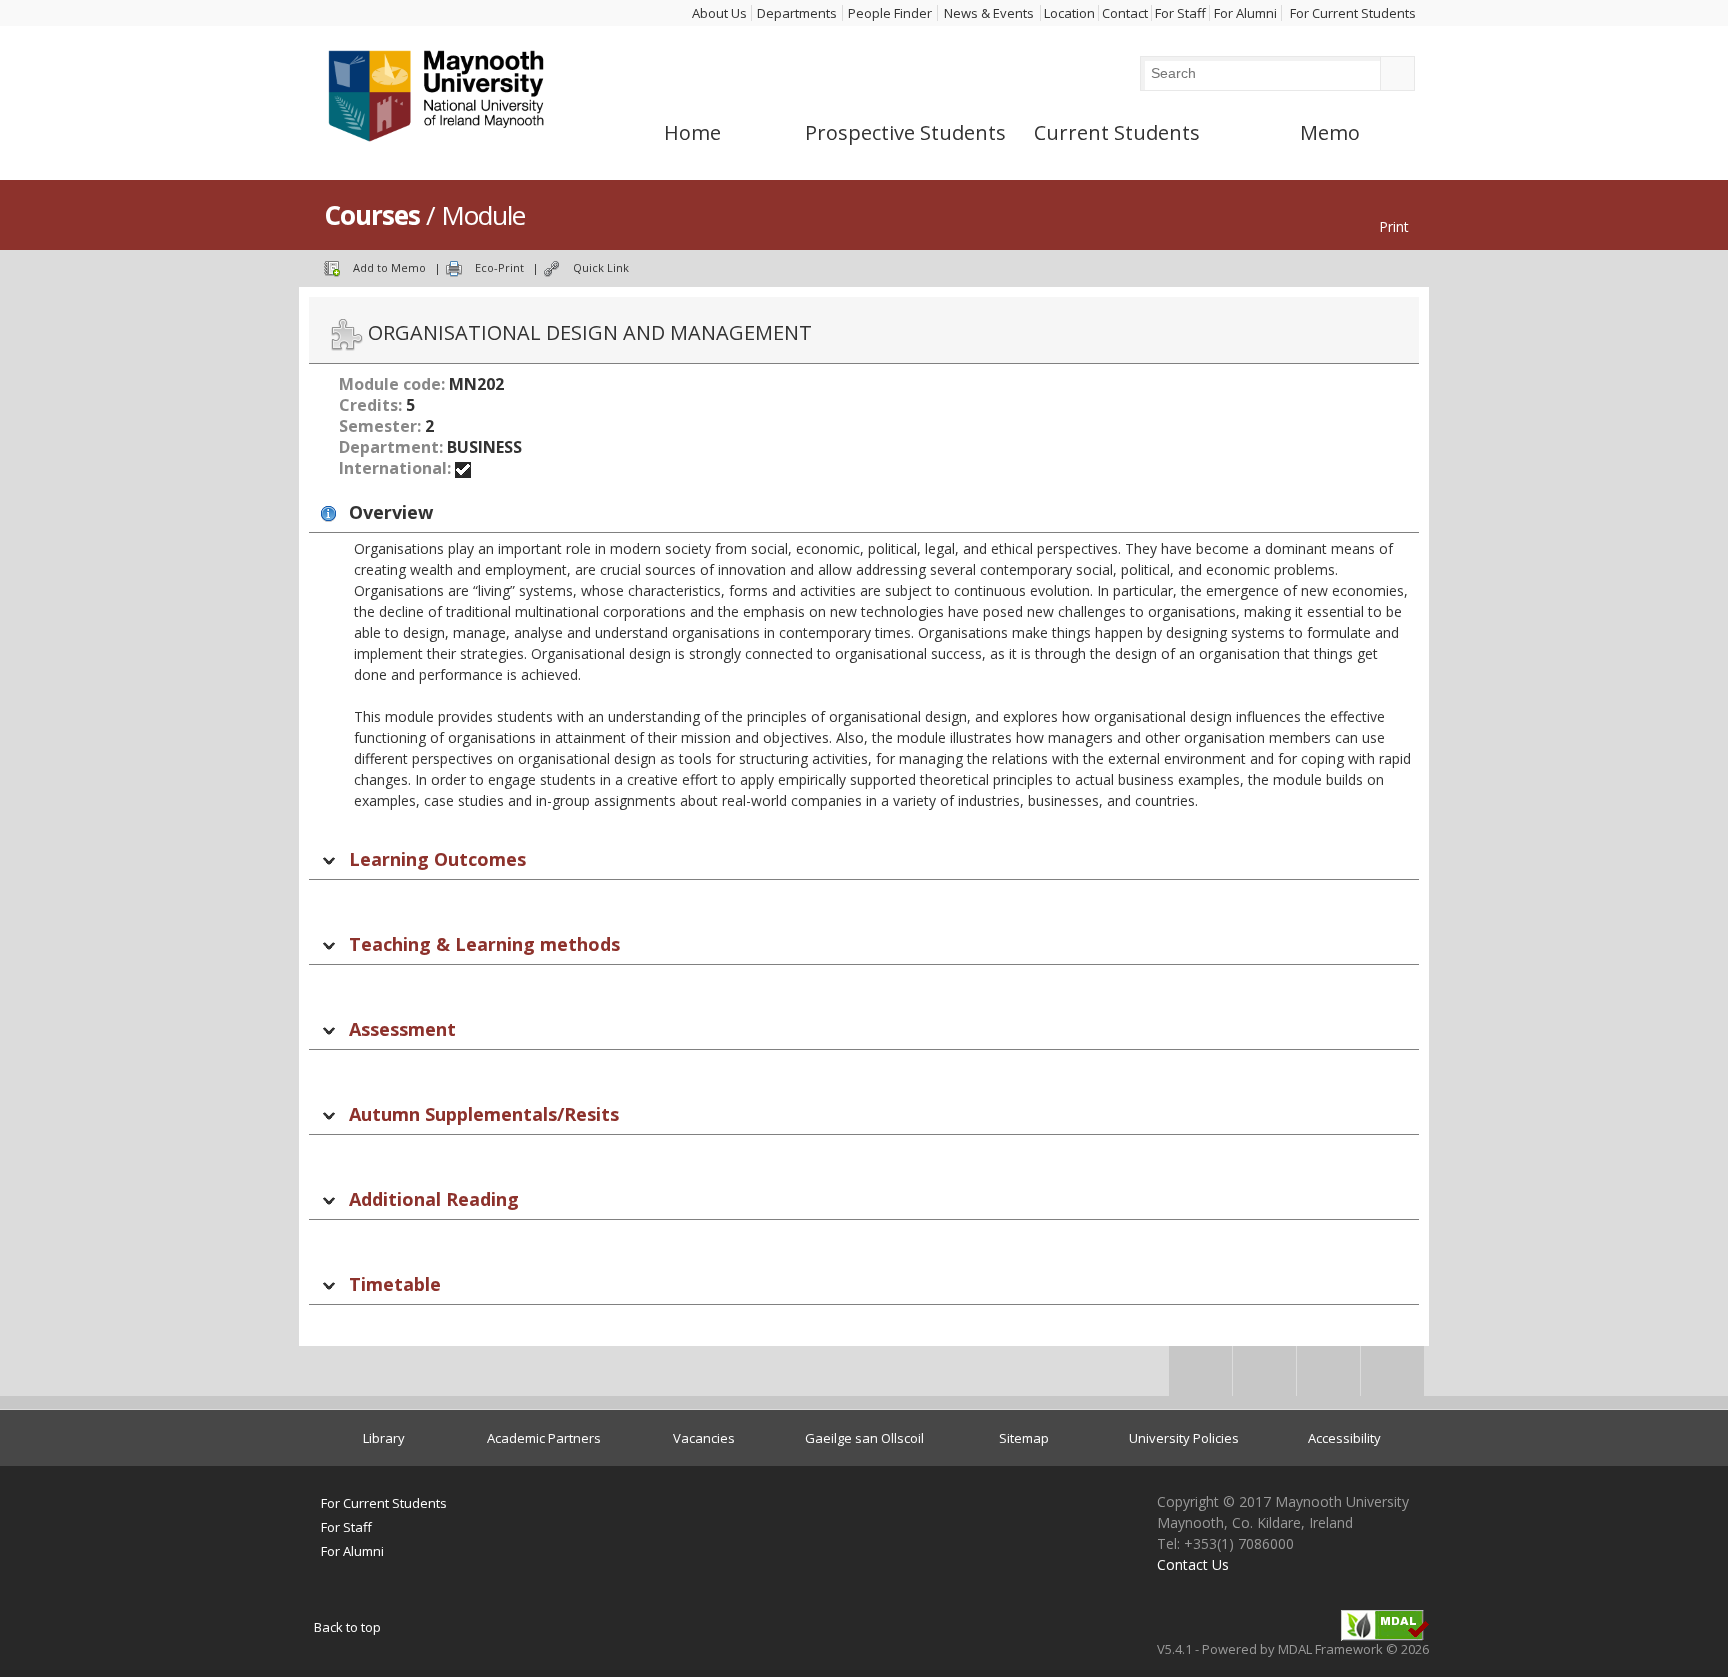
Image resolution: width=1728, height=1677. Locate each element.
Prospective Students (905, 133)
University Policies (1184, 1438)
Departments (797, 13)
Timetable (395, 1284)
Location (1069, 13)
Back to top (347, 1627)
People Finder (890, 13)
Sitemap (1024, 1438)
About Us (719, 13)
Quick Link (601, 267)
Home (692, 133)
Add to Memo (389, 267)
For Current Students (1353, 13)
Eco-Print (499, 267)
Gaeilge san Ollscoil (864, 1438)
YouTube (1392, 1377)
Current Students (1117, 133)
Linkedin (1328, 1377)
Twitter (1264, 1377)
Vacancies (704, 1438)
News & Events (989, 13)
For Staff (1180, 13)
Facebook (1200, 1377)
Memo (1330, 133)
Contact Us (1193, 1564)
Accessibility (1344, 1438)
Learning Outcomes (437, 859)
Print (1394, 226)
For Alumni (1245, 13)
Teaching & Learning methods (484, 944)
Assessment (402, 1029)
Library (384, 1438)
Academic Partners (544, 1438)
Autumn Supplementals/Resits (484, 1114)
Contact (1125, 13)
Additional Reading (434, 1199)
